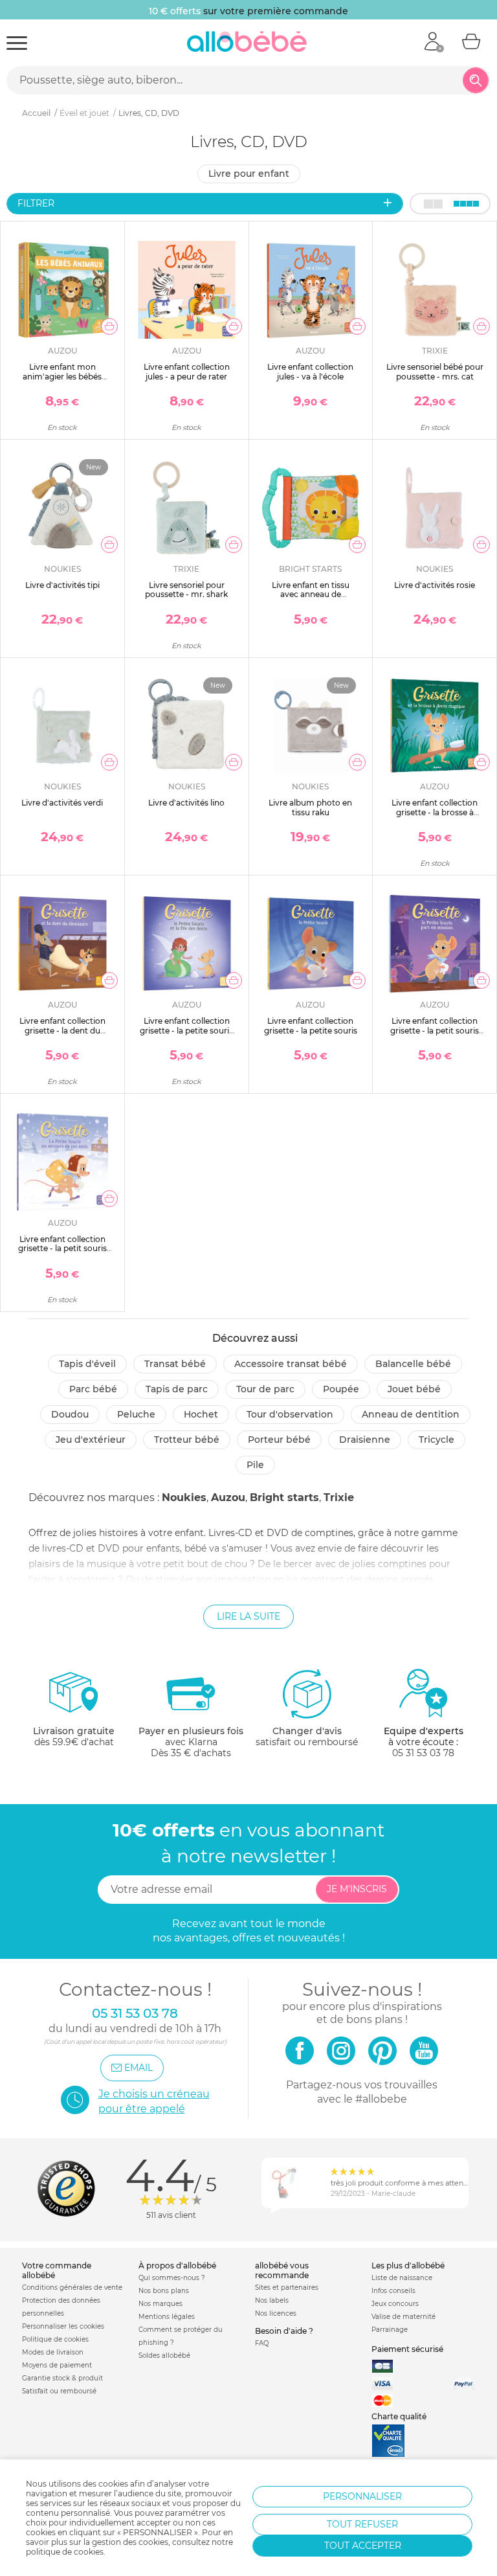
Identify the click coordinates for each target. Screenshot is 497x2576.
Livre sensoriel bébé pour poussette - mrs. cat (435, 371)
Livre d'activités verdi (62, 803)
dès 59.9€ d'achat (74, 1736)
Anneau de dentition (411, 1414)
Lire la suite (248, 1616)
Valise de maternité (403, 2317)
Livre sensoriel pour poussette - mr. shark (186, 590)
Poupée (341, 1389)
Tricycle (436, 1440)
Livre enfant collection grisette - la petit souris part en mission (435, 1030)
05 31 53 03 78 (423, 1753)
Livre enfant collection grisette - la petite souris (311, 1025)
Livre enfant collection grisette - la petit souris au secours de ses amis (62, 1248)
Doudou (70, 1414)
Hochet (201, 1414)
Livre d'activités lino (186, 803)
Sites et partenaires (287, 2288)
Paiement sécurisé (407, 2349)
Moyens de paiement (57, 2365)
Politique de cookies (55, 2339)
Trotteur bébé (187, 1440)
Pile (255, 1465)
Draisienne (365, 1440)
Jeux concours (395, 2304)
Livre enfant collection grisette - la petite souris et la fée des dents (186, 1030)
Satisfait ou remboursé (59, 2391)
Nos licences (276, 2313)
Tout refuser (362, 2524)
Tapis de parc (177, 1389)
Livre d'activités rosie (435, 585)
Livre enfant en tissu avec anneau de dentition (311, 594)
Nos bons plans (164, 2291)
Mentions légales (167, 2317)
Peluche (136, 1414)
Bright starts (284, 1497)
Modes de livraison (53, 2352)
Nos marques (160, 2304)
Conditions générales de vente (72, 2288)
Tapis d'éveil (87, 1364)
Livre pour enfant (249, 174)
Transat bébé (175, 1364)
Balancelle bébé (413, 1364)
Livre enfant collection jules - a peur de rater (187, 371)
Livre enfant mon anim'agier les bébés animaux (62, 376)
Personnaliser (362, 2496)
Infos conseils (393, 2291)
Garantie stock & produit (62, 2378)
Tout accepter (363, 2546)
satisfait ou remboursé (307, 1736)
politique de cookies (65, 2552)
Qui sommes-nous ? (172, 2278)
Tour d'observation (290, 1414)
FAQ (262, 2343)
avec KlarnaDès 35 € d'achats (191, 1742)
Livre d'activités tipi (62, 585)
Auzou (228, 1497)
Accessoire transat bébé (291, 1364)
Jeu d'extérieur (91, 1440)
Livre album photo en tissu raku (310, 807)
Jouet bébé (414, 1389)
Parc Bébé (93, 1389)
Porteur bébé (279, 1440)
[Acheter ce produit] (109, 326)
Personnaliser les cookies (63, 2326)
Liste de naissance (402, 2278)
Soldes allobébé (164, 2356)
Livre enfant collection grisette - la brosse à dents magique (435, 812)
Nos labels (272, 2300)
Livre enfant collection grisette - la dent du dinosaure (62, 1030)
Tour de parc (265, 1389)
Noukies (184, 1497)
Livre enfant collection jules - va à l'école (310, 371)
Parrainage (390, 2330)
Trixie (339, 1497)
